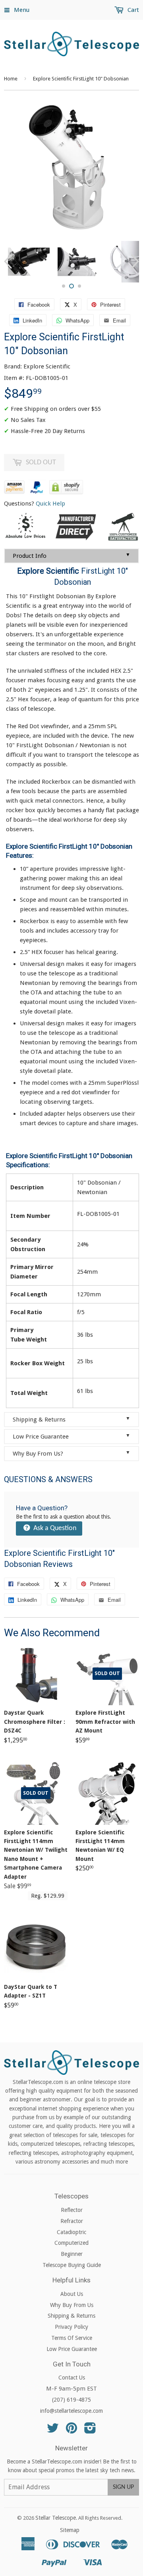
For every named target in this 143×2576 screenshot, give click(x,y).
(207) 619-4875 (71, 2400)
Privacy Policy (71, 2327)
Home (11, 79)
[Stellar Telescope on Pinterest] (71, 2431)
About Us (72, 2294)
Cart (132, 10)
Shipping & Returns (71, 1419)
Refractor (72, 2221)
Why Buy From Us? (71, 1453)
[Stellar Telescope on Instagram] (90, 2431)
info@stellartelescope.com (71, 2411)
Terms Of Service (72, 2338)
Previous (9, 262)
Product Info (71, 556)
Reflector (72, 2210)
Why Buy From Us (72, 2305)
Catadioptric (71, 2232)
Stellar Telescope (56, 2518)
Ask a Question (54, 1528)
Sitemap (70, 2530)
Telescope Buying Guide (72, 2265)
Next (134, 262)
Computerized (71, 2243)
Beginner (72, 2254)
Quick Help (50, 504)
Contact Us (72, 2378)
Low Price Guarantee (71, 1436)
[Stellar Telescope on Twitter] (53, 2431)
